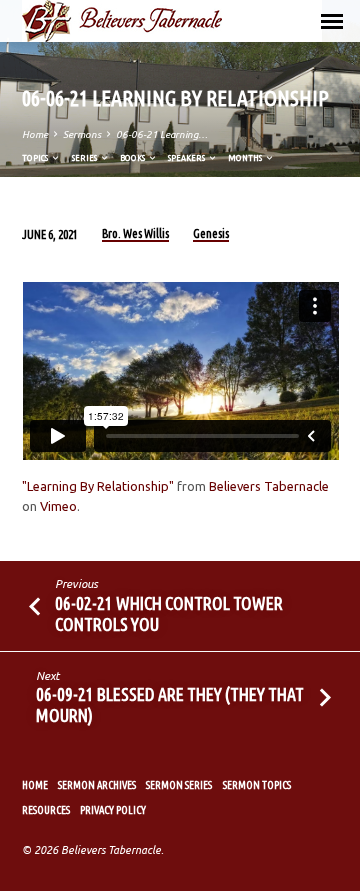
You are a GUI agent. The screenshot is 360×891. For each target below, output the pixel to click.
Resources (46, 810)
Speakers (187, 157)
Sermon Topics (257, 785)
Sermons (82, 134)
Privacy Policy (113, 810)
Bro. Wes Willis (135, 233)
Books (133, 157)
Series (85, 157)
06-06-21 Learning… (162, 134)
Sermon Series (179, 785)
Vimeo (58, 506)
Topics (36, 157)
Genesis (211, 233)
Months (246, 157)
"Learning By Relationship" (98, 486)
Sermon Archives (97, 785)
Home (35, 134)
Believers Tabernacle (269, 486)
